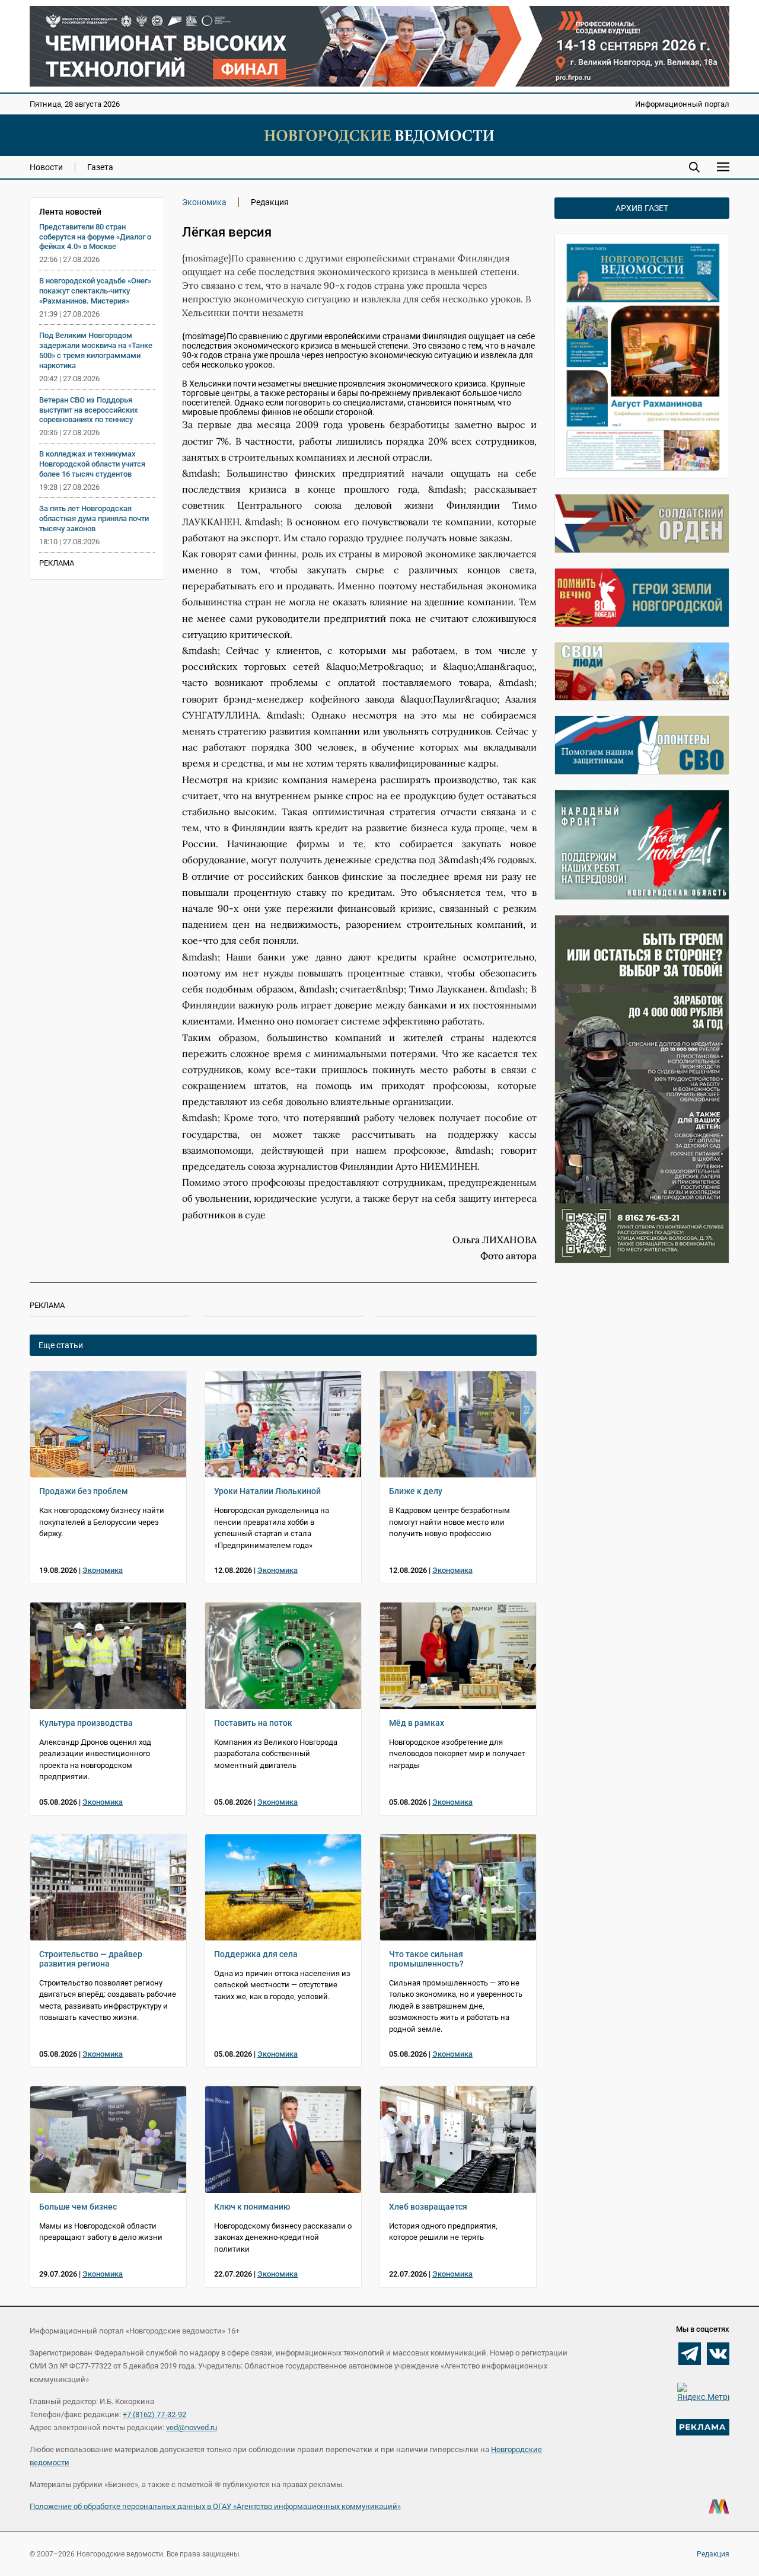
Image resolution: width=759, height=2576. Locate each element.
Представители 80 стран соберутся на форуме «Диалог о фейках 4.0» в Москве (95, 237)
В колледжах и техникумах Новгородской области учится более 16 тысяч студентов (92, 464)
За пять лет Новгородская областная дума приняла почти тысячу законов (94, 518)
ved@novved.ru (192, 2427)
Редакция (713, 2554)
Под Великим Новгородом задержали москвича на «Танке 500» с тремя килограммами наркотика (96, 350)
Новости (46, 167)
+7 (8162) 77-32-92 (154, 2414)
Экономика (204, 202)
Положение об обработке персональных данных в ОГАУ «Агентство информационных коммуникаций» (215, 2506)
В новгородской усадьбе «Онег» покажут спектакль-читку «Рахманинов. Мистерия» (95, 291)
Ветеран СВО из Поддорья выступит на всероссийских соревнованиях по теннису (89, 410)
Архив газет (642, 208)
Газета (100, 167)
